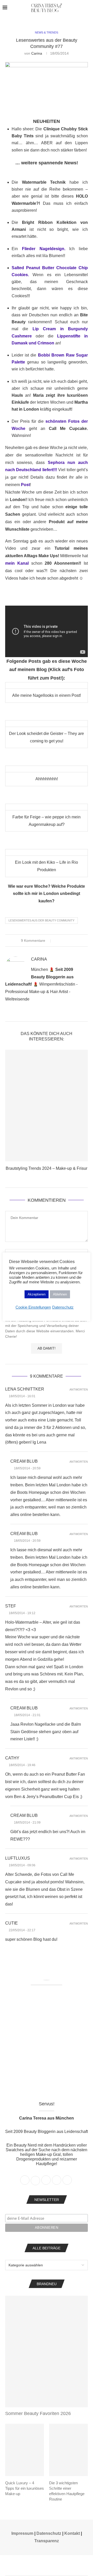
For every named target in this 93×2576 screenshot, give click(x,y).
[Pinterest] (53, 2565)
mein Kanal (17, 563)
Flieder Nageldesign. (44, 249)
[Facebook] (33, 2565)
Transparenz (47, 2541)
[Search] (88, 8)
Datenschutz (49, 2533)
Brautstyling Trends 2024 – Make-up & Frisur (47, 1168)
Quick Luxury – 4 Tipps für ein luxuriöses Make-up (25, 2488)
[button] (10, 1114)
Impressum (22, 2533)
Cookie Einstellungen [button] (33, 1307)
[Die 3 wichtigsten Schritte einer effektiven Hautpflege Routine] (68, 2450)
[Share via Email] (73, 940)
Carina (37, 53)
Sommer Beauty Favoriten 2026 (38, 2413)
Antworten (79, 1390)
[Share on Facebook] (58, 940)
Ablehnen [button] (60, 1294)
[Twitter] (40, 2565)
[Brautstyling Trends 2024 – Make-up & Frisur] (47, 1105)
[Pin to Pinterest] (68, 940)
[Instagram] (47, 2565)
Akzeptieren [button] (37, 1294)
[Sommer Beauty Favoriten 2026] (47, 2352)
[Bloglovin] (60, 2565)
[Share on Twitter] (63, 940)
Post (25, 485)
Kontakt (72, 2533)
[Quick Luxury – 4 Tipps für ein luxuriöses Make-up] (25, 2450)
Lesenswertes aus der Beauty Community (41, 920)
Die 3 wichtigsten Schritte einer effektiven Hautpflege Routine (67, 2491)
